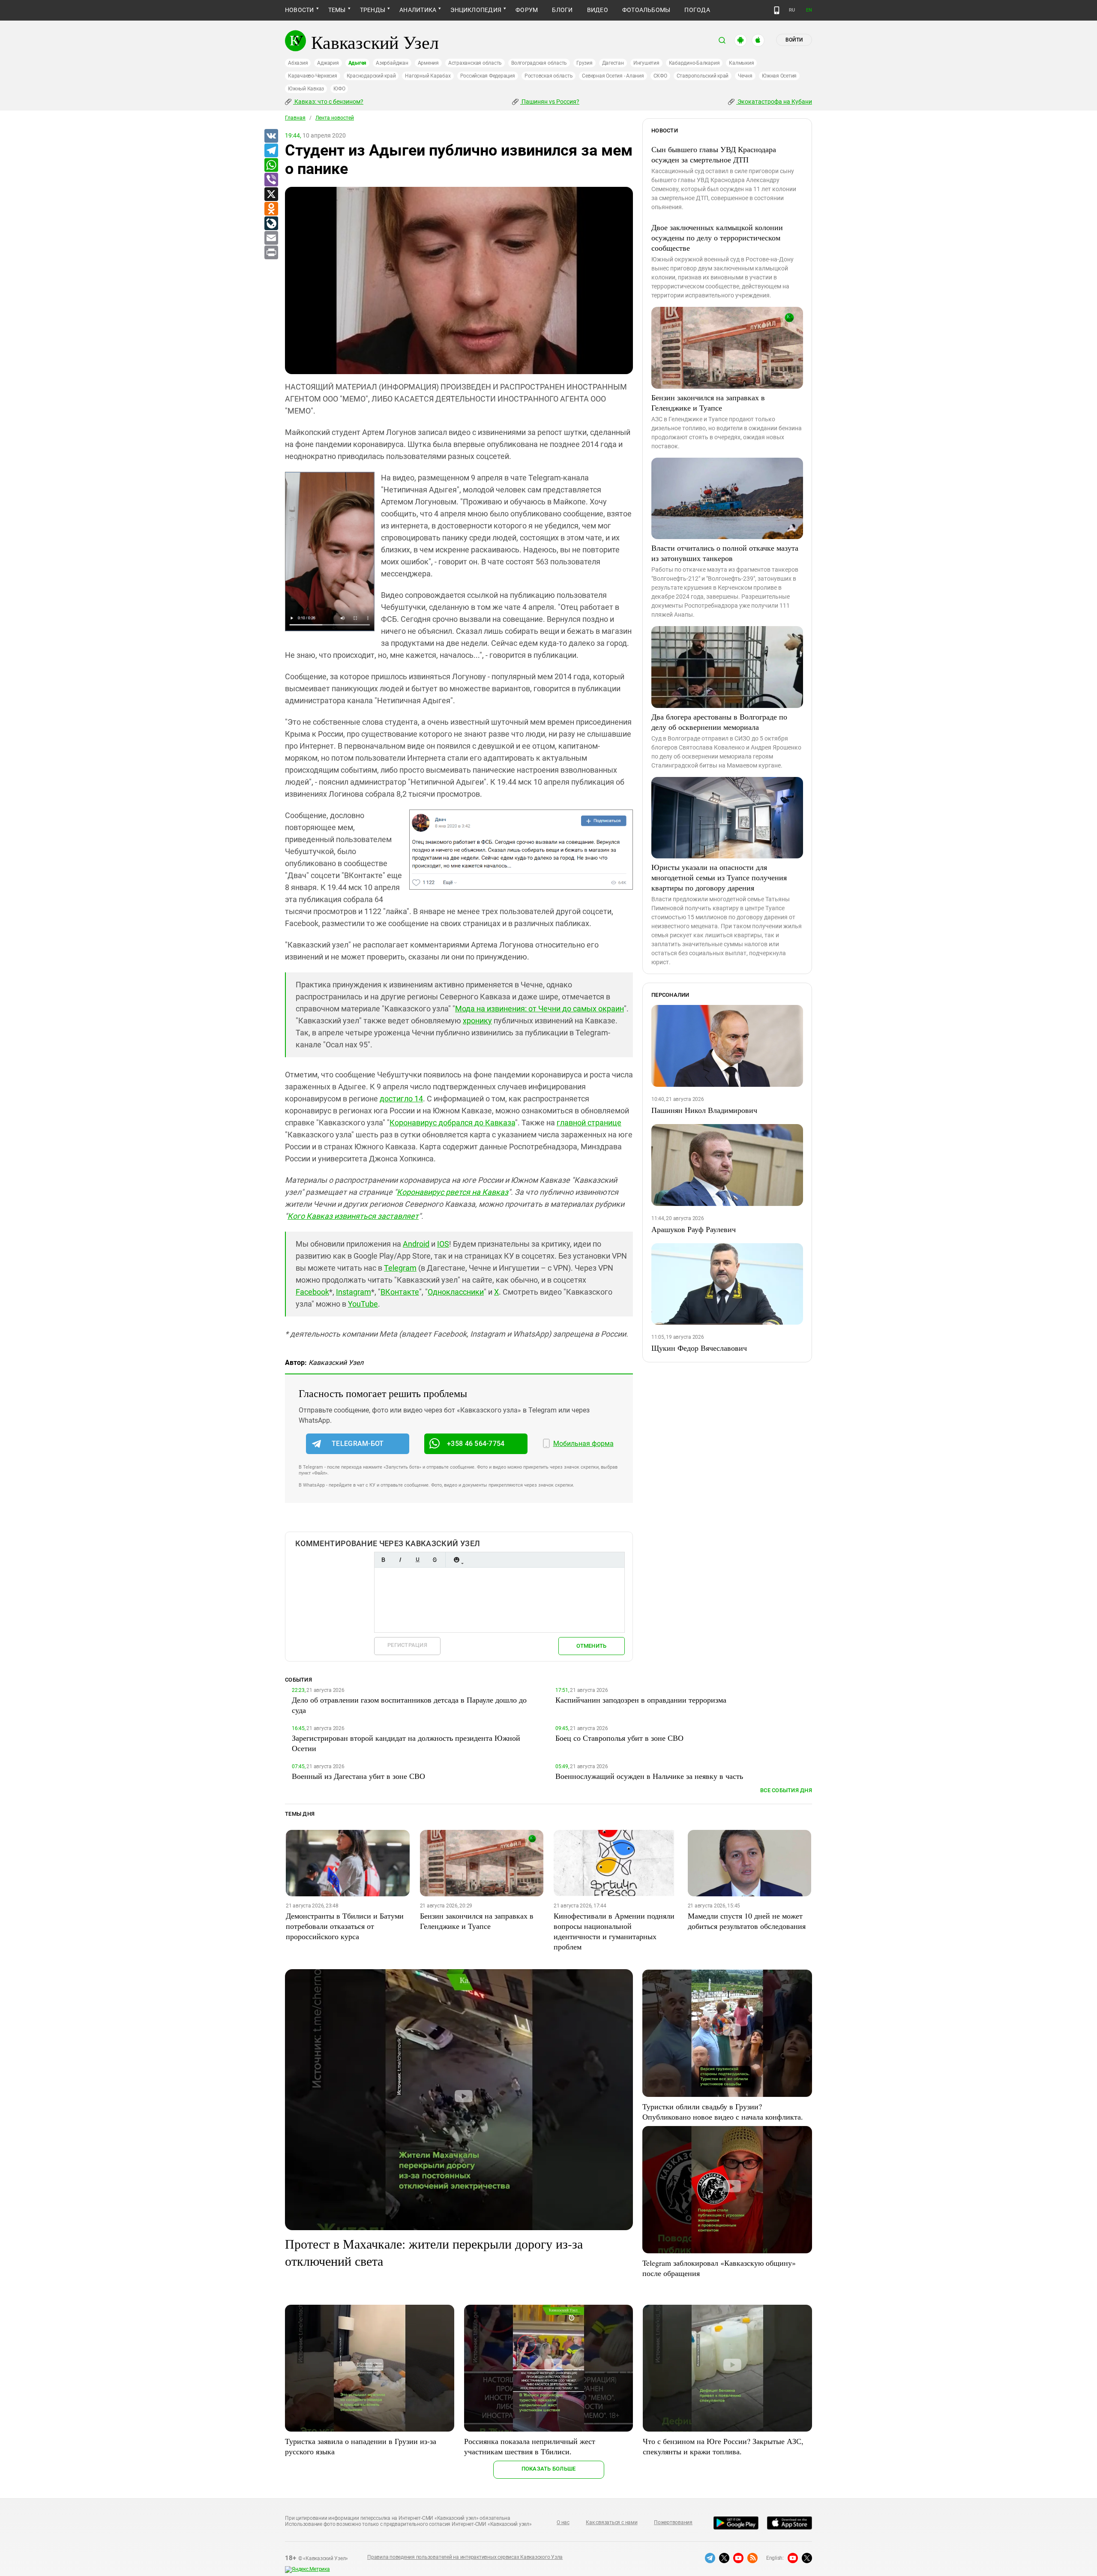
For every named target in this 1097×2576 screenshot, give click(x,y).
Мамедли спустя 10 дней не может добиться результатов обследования (747, 1921)
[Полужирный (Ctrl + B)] (383, 1560)
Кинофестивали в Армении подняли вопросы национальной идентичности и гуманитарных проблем (614, 1931)
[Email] (271, 238)
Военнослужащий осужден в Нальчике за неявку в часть (649, 1776)
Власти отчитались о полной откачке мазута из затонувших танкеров (725, 553)
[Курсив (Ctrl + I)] (400, 1560)
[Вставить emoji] (456, 1560)
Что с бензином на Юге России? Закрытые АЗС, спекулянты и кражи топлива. (723, 2446)
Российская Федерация (488, 76)
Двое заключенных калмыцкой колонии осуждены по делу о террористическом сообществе (717, 237)
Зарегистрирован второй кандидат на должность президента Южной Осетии (406, 1743)
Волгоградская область (539, 63)
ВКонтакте (400, 1292)
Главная (295, 118)
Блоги (562, 10)
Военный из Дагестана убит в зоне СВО (358, 1776)
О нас (563, 2522)
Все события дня (786, 1790)
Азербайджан (392, 63)
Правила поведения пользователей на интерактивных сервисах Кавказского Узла (465, 2557)
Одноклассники (456, 1292)
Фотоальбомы (646, 10)
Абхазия (298, 63)
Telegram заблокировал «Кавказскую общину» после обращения (719, 2268)
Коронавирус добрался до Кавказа (452, 1123)
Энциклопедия (476, 10)
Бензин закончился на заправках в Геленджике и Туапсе (708, 402)
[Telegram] (271, 151)
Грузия (584, 63)
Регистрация (407, 1645)
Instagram (354, 1292)
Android (416, 1244)
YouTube (363, 1304)
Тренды (373, 10)
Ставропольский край (703, 76)
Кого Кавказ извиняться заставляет (353, 1216)
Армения (428, 63)
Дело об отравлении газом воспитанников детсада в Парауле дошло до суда (409, 1705)
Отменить (591, 1646)
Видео (598, 10)
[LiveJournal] (271, 224)
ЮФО (339, 89)
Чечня (745, 76)
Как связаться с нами (611, 2522)
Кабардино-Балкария (694, 63)
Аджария (328, 63)
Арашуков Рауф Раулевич (694, 1229)
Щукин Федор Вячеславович (699, 1348)
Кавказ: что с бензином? (328, 102)
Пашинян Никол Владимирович (704, 1110)
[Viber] (271, 180)
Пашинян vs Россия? (550, 102)
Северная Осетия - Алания (613, 76)
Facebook (312, 1292)
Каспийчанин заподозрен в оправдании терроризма (641, 1700)
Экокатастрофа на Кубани (774, 102)
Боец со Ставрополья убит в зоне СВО (619, 1738)
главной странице (589, 1123)
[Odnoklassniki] (271, 209)
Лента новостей (335, 118)
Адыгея (358, 63)
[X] (271, 195)
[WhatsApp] (271, 165)
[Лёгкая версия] (777, 10)
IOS (443, 1244)
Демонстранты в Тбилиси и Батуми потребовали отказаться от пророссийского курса (345, 1926)
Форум (527, 10)
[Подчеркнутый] (417, 1560)
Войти (794, 40)
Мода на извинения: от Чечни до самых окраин (540, 1009)
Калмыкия (741, 63)
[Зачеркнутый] (435, 1560)
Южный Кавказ (306, 89)
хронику (477, 1021)
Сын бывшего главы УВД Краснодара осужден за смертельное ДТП (714, 154)
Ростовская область (549, 76)
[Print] (271, 253)
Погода (697, 10)
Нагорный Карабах (428, 76)
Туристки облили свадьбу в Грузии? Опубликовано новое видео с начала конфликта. (723, 2111)
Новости (300, 10)
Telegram (400, 1268)
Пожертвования (673, 2522)
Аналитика (418, 10)
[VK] (271, 136)
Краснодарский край (371, 76)
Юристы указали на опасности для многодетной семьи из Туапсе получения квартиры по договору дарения (719, 877)
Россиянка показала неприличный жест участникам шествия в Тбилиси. (530, 2446)
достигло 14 (401, 1099)
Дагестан (613, 63)
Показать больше (549, 2469)
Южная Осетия (779, 76)
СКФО (660, 76)
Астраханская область (475, 63)
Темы (337, 10)
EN (809, 10)
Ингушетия (646, 63)
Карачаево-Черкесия (313, 76)
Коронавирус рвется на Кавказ (453, 1192)
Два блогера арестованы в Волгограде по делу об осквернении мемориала (719, 722)
